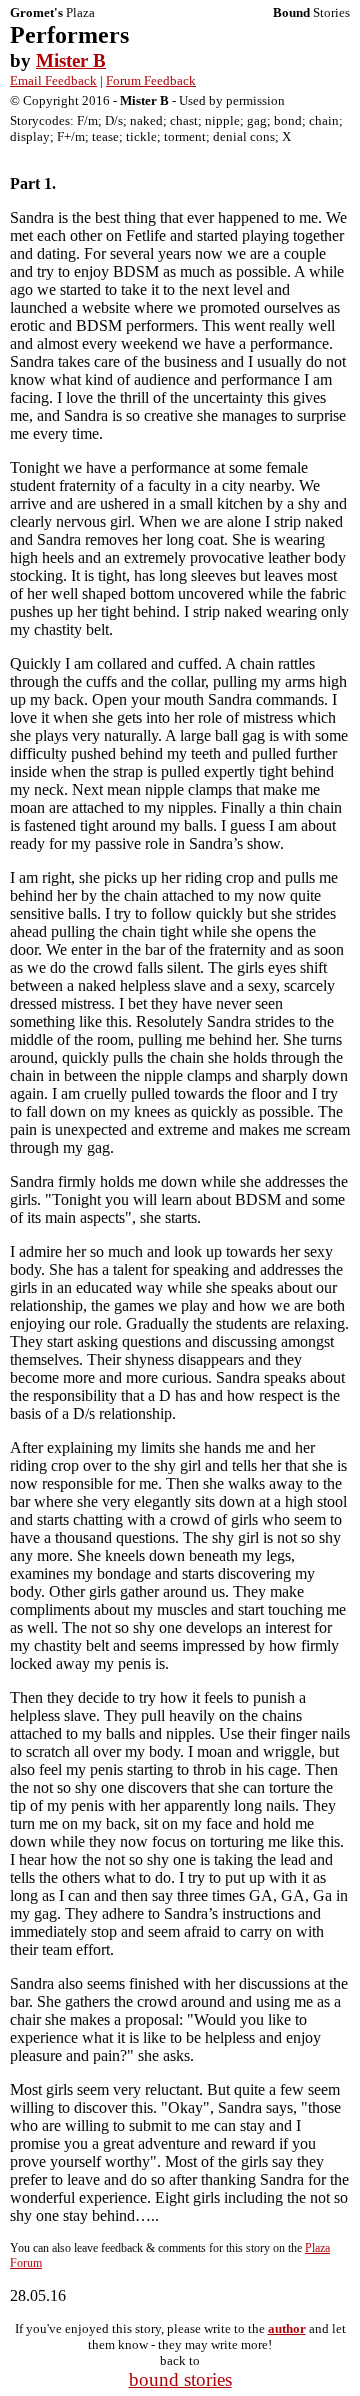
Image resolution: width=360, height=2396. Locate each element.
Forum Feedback (151, 80)
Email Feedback (53, 80)
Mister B (71, 60)
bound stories (180, 2379)
